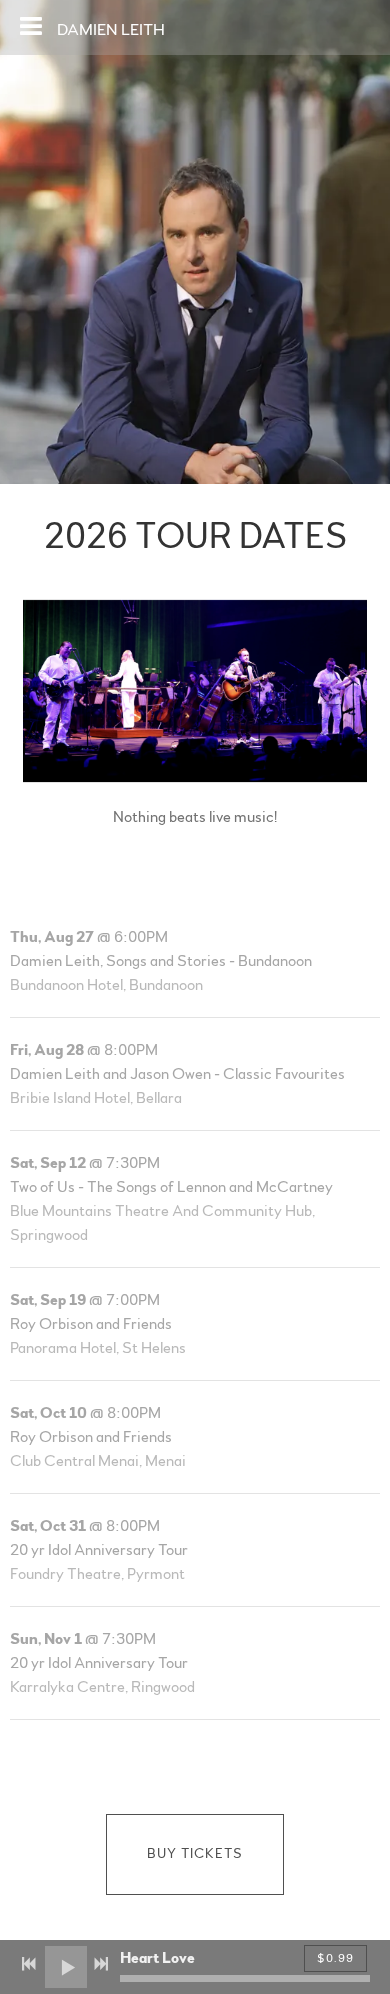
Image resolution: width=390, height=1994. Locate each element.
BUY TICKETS (195, 1854)
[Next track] (101, 1964)
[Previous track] (29, 1964)
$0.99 (335, 1958)
